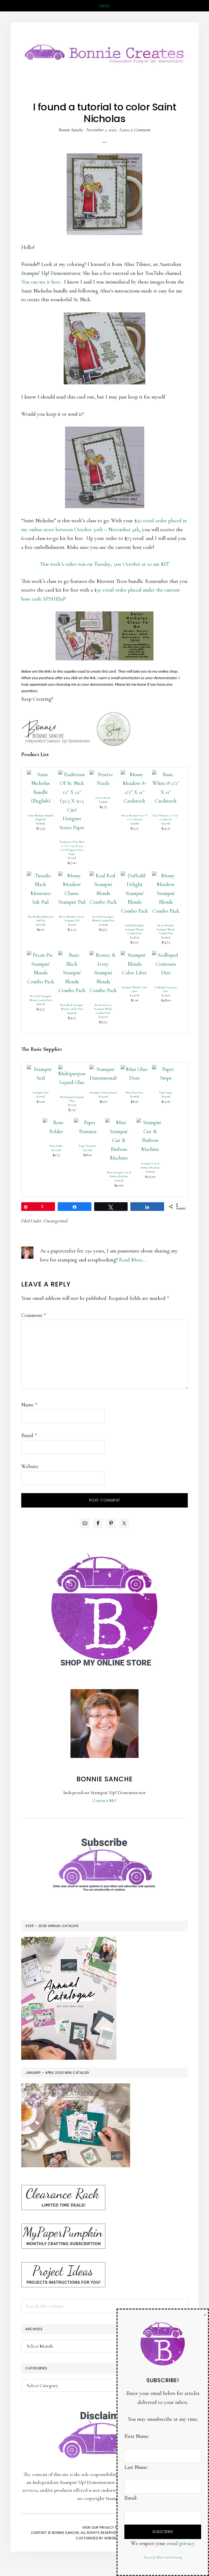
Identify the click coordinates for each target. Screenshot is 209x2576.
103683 (135, 1096)
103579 (166, 1096)
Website (30, 1466)
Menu (105, 6)
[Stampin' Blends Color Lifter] (134, 955)
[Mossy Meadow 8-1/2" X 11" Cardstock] (134, 775)
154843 (72, 1013)
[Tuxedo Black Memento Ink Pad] (41, 876)
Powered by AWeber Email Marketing (163, 2558)
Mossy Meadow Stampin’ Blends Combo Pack (166, 929)
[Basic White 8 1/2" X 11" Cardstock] (166, 775)
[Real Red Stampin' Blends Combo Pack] (103, 876)
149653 (150, 1171)
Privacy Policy (113, 2527)
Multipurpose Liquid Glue (72, 1099)
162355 (72, 858)
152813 (41, 1096)
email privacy (181, 2543)
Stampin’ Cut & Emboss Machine (150, 1166)
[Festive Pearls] (103, 775)
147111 (72, 925)
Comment (34, 1315)
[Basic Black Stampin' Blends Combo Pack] (72, 955)
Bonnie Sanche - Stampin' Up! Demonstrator (104, 52)
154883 (134, 937)
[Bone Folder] (56, 1123)
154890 (166, 937)
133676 (135, 823)
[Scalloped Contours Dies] (166, 955)
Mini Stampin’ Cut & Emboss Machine (119, 1174)
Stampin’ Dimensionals (103, 1093)
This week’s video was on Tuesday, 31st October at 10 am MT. (105, 564)
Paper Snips (166, 1093)
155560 (166, 995)
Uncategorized (56, 1221)
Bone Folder (56, 1146)
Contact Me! (104, 1800)
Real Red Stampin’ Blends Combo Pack (103, 919)
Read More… (133, 1260)
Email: (131, 2498)
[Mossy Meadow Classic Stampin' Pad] (72, 876)
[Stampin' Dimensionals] (103, 1069)
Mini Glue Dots (134, 1093)
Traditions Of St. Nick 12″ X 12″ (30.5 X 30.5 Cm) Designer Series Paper (72, 848)
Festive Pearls (103, 798)
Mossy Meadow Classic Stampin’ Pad (72, 919)
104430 (103, 1096)
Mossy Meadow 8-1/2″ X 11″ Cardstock (135, 818)
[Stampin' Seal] (41, 1069)
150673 (119, 1180)
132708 (41, 925)
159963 (103, 802)
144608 (135, 995)
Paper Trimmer (88, 1146)
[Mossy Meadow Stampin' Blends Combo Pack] (166, 876)
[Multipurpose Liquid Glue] (72, 1069)
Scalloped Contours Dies (166, 989)
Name (29, 1405)
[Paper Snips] (166, 1069)
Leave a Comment (135, 130)
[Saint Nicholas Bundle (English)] (41, 775)
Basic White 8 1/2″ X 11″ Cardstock (166, 818)
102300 (56, 1150)
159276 (166, 823)
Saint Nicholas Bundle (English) (41, 818)
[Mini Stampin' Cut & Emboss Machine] (119, 1123)
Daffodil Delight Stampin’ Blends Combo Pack (134, 929)
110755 (72, 1105)
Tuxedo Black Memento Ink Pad (41, 919)
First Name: (137, 2436)
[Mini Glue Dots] (134, 1069)
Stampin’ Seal (41, 1093)
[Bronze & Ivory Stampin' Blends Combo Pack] (103, 955)
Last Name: (136, 2467)
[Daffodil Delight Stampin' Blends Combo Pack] (134, 876)
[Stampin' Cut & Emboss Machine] (150, 1123)
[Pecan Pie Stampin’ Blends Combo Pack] (41, 955)
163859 (41, 823)
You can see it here (41, 282)
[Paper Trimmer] (88, 1123)
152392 (87, 1150)
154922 (103, 1017)
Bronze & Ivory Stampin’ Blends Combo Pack (103, 1009)
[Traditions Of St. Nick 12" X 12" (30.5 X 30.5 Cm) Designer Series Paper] (72, 775)
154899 (103, 925)
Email (29, 1435)
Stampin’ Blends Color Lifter (134, 989)
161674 (41, 1004)
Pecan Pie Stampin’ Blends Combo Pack (41, 998)
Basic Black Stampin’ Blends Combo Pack (72, 1007)
